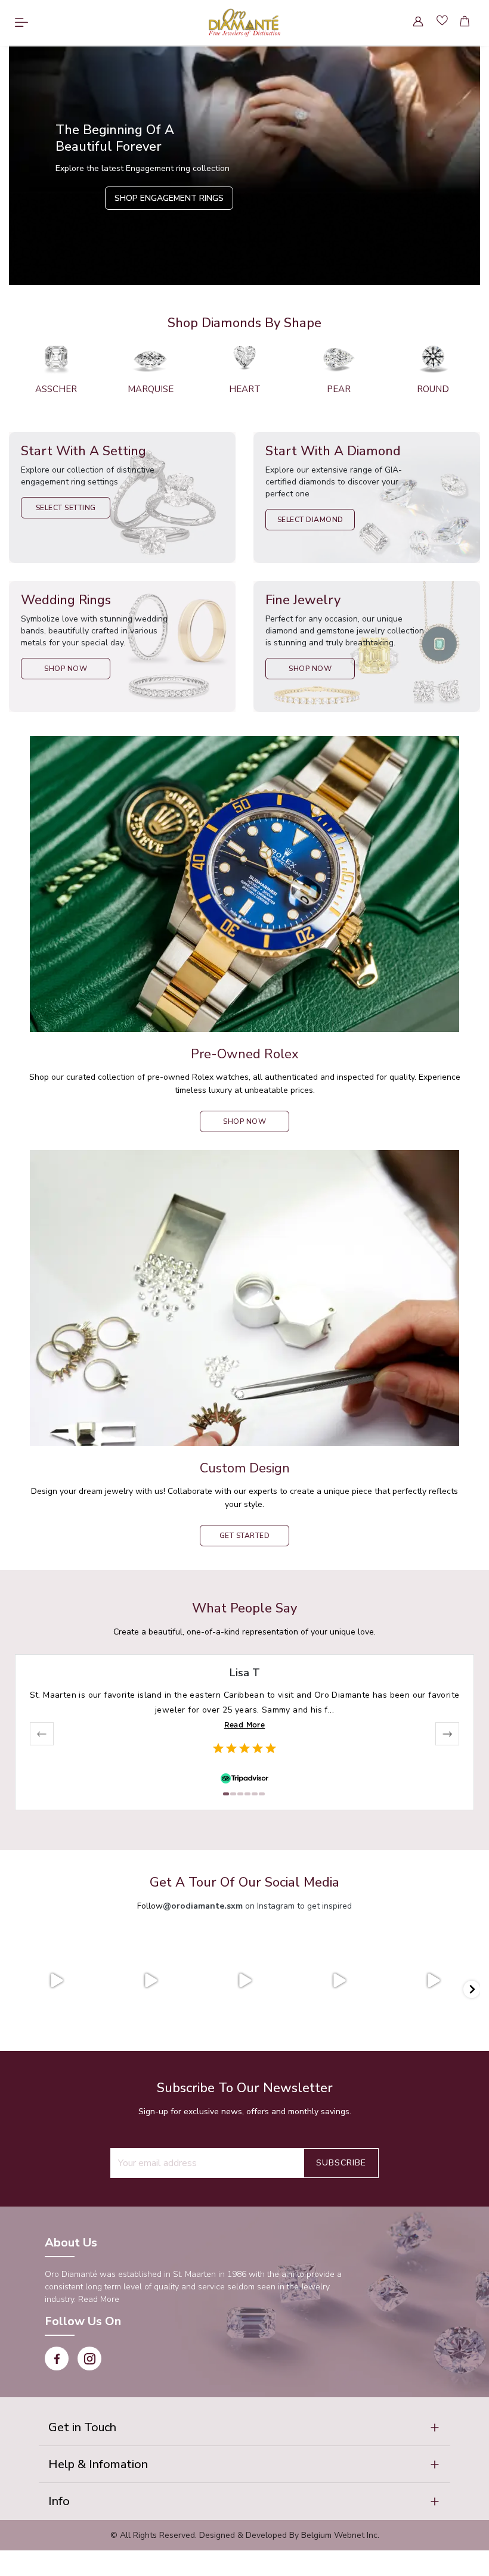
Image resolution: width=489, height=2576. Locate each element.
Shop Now (66, 669)
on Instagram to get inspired (257, 1906)
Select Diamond (310, 520)
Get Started (245, 1536)
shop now (244, 1121)
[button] (244, 2428)
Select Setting (66, 508)
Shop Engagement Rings (169, 198)
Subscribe (341, 2163)
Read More (245, 1725)
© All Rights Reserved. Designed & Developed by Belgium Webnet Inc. (245, 2535)
